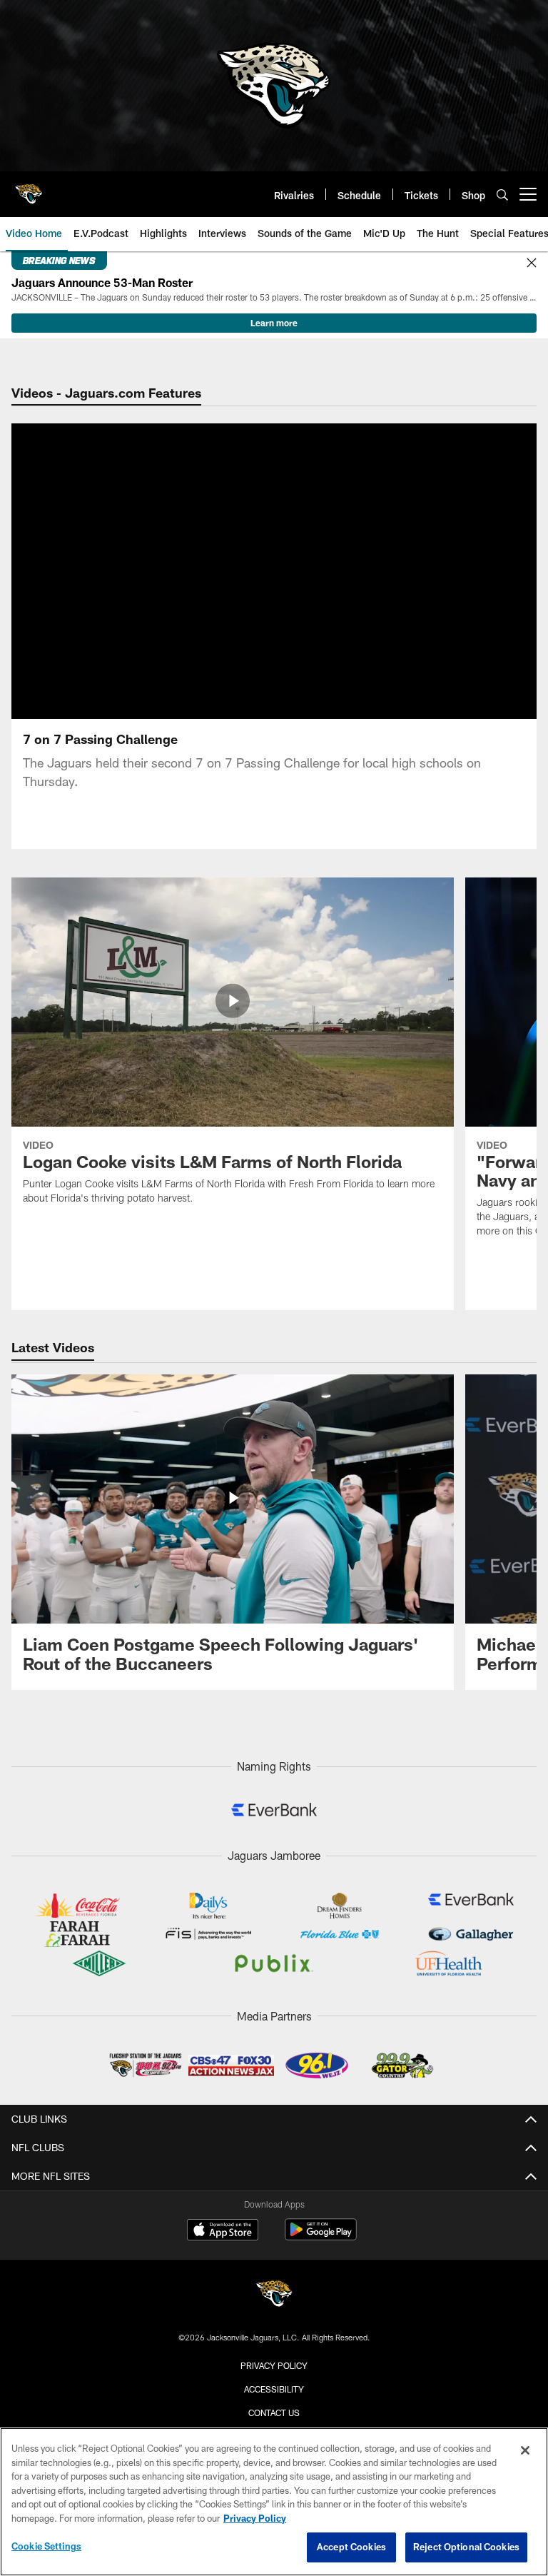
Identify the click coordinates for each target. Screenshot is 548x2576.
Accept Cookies (351, 2547)
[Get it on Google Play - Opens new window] (321, 2237)
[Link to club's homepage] (29, 188)
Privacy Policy (274, 2365)
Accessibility (274, 2389)
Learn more (274, 323)
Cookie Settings (46, 2546)
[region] (274, 2502)
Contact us (274, 2413)
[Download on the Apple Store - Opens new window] (223, 2231)
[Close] (532, 263)
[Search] (502, 195)
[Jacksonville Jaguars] (274, 2296)
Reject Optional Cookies (466, 2547)
